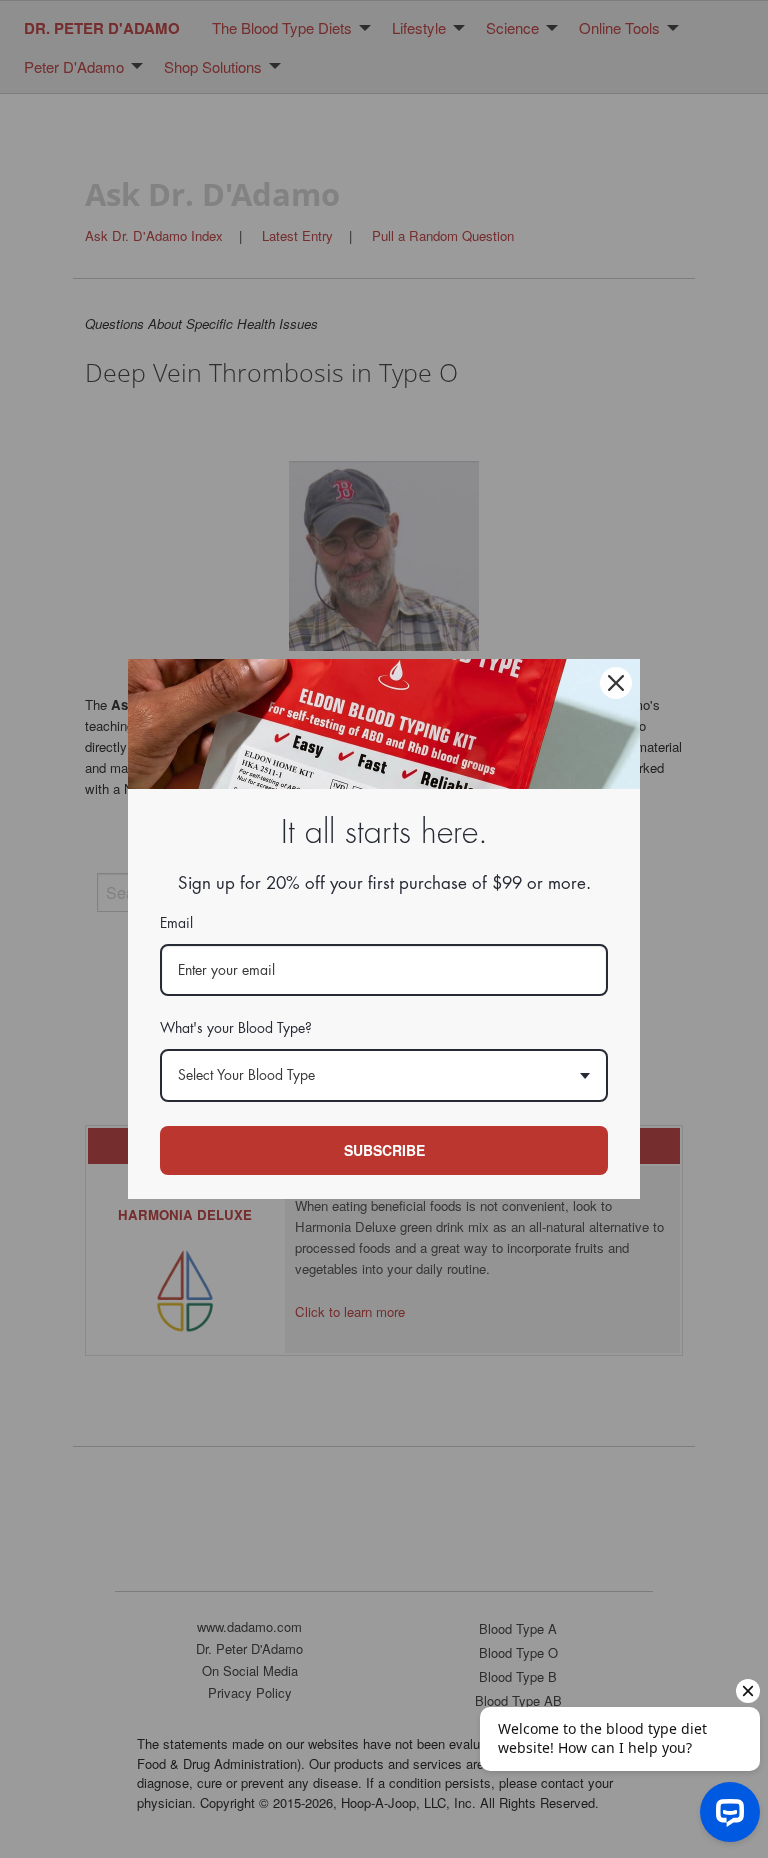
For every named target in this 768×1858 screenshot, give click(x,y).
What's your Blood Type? (236, 1028)
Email (176, 923)
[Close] (616, 683)
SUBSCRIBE (384, 1150)
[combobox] (384, 1075)
